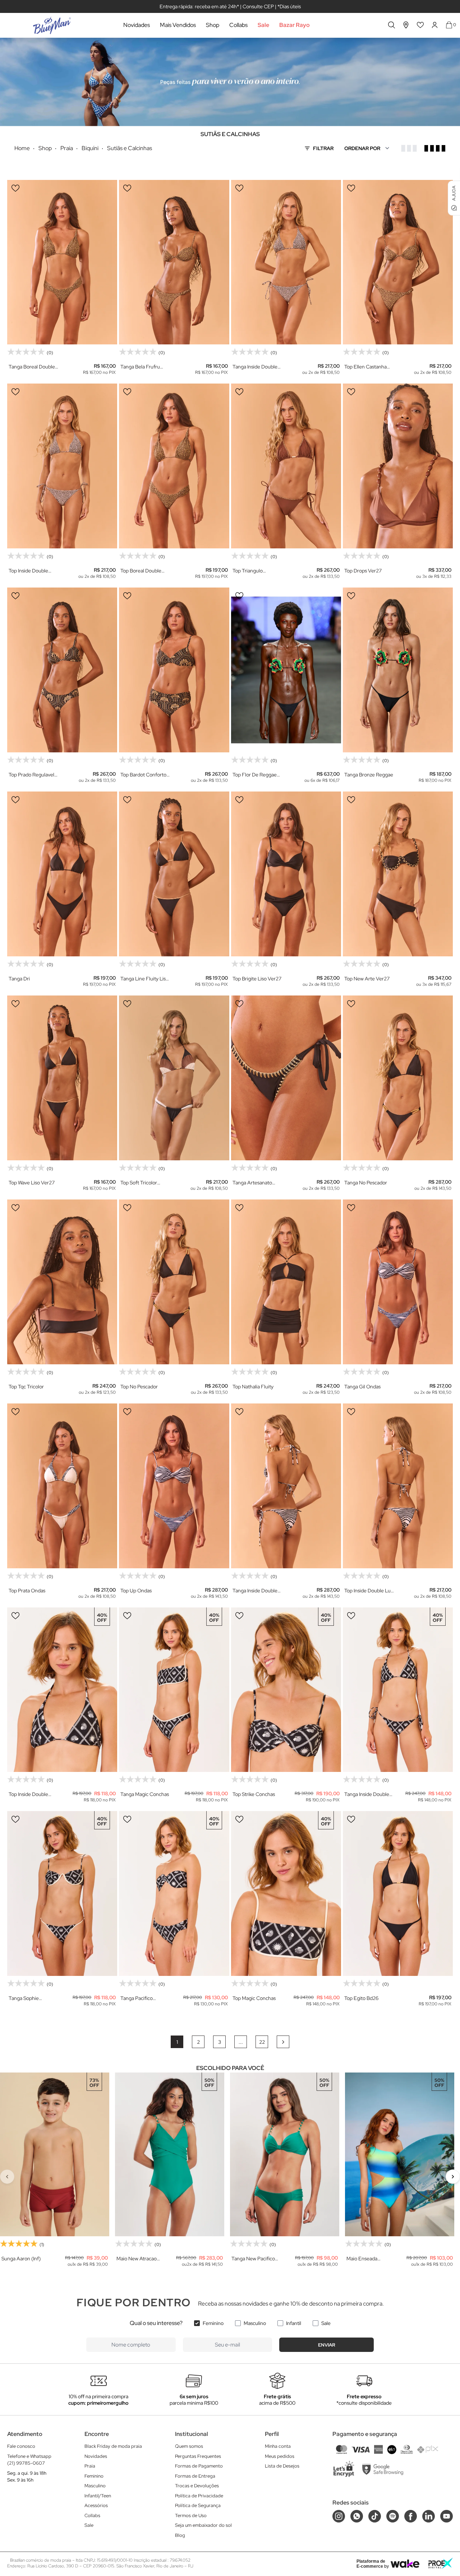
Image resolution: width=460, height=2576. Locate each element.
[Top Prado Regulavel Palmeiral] (62, 670)
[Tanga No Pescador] (398, 1078)
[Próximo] (453, 2177)
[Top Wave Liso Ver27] (62, 1078)
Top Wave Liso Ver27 (32, 1183)
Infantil (294, 2323)
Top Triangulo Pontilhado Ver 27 (252, 571)
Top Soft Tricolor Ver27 (139, 1183)
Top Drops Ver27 (363, 571)
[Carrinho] (449, 25)
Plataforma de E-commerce (371, 2564)
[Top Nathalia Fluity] (286, 1282)
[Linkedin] (429, 2516)
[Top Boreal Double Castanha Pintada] (174, 466)
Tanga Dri (19, 979)
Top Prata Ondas (27, 1591)
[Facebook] (411, 2516)
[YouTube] (447, 2516)
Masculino (255, 2323)
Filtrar (323, 148)
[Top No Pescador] (174, 1282)
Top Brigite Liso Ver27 (257, 979)
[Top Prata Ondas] (62, 1486)
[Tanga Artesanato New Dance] (286, 1078)
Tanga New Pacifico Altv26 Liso (253, 2259)
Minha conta (278, 2446)
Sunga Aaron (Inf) (21, 2259)
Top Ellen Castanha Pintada (365, 367)
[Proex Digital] (441, 2563)
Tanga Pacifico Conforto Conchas (141, 1998)
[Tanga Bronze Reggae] (398, 670)
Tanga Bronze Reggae (369, 775)
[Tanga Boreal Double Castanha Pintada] (62, 262)
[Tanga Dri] (62, 874)
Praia (90, 2466)
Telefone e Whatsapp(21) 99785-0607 (29, 2460)
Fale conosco (21, 2446)
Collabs (238, 25)
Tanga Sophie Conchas (24, 1998)
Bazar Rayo (295, 25)
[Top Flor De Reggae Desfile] (286, 670)
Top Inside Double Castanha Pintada (28, 571)
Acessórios (96, 2505)
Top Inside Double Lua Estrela (369, 1591)
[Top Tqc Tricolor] (62, 1282)
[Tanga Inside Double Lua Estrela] (286, 1486)
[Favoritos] (420, 25)
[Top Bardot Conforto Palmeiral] (174, 670)
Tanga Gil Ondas (362, 1387)
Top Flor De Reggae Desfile (255, 775)
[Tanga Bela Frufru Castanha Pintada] (174, 262)
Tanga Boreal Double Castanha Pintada (32, 367)
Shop (213, 25)
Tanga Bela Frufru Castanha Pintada (140, 367)
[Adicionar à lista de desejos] (15, 188)
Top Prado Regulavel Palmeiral (31, 775)
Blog (180, 2535)
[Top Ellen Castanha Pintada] (398, 262)
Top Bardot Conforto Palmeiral (143, 775)
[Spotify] (393, 2516)
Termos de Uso (191, 2515)
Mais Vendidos (178, 25)
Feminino (213, 2323)
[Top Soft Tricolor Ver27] (174, 1078)
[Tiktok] (375, 2516)
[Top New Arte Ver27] (398, 874)
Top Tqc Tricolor (26, 1387)
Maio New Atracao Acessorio (137, 2259)
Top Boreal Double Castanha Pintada (141, 571)
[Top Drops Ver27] (398, 466)
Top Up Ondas (136, 1591)
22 (262, 2042)
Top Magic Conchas (254, 1998)
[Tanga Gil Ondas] (398, 1282)
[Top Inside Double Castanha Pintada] (62, 466)
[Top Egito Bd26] (398, 1893)
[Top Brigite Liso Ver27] (286, 874)
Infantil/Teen (98, 2496)
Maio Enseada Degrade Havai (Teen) (371, 2259)
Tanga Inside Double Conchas (367, 1794)
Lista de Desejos (282, 2466)
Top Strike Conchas (254, 1794)
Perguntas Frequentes (198, 2456)
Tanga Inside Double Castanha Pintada (255, 367)
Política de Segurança (198, 2505)
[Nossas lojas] (406, 25)
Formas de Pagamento (199, 2466)
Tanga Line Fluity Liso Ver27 (144, 979)
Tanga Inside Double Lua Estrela (255, 1591)
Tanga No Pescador (366, 1183)
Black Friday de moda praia (113, 2446)
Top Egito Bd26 (361, 1998)
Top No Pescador (139, 1387)
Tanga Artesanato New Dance (252, 1183)
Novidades (137, 25)
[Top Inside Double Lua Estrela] (398, 1486)
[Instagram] (339, 2516)
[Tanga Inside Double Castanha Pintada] (286, 262)
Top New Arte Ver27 (367, 979)
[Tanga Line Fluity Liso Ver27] (174, 874)
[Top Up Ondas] (174, 1486)
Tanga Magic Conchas (145, 1794)
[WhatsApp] (357, 2516)
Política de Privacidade (199, 2496)
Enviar (327, 2345)
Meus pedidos (280, 2456)
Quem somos (189, 2446)
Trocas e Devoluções (197, 2486)
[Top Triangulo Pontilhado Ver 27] (286, 466)
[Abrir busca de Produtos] (392, 25)
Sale (263, 25)
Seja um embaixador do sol (203, 2525)
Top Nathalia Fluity (253, 1387)
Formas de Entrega (195, 2476)
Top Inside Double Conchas (28, 1794)
